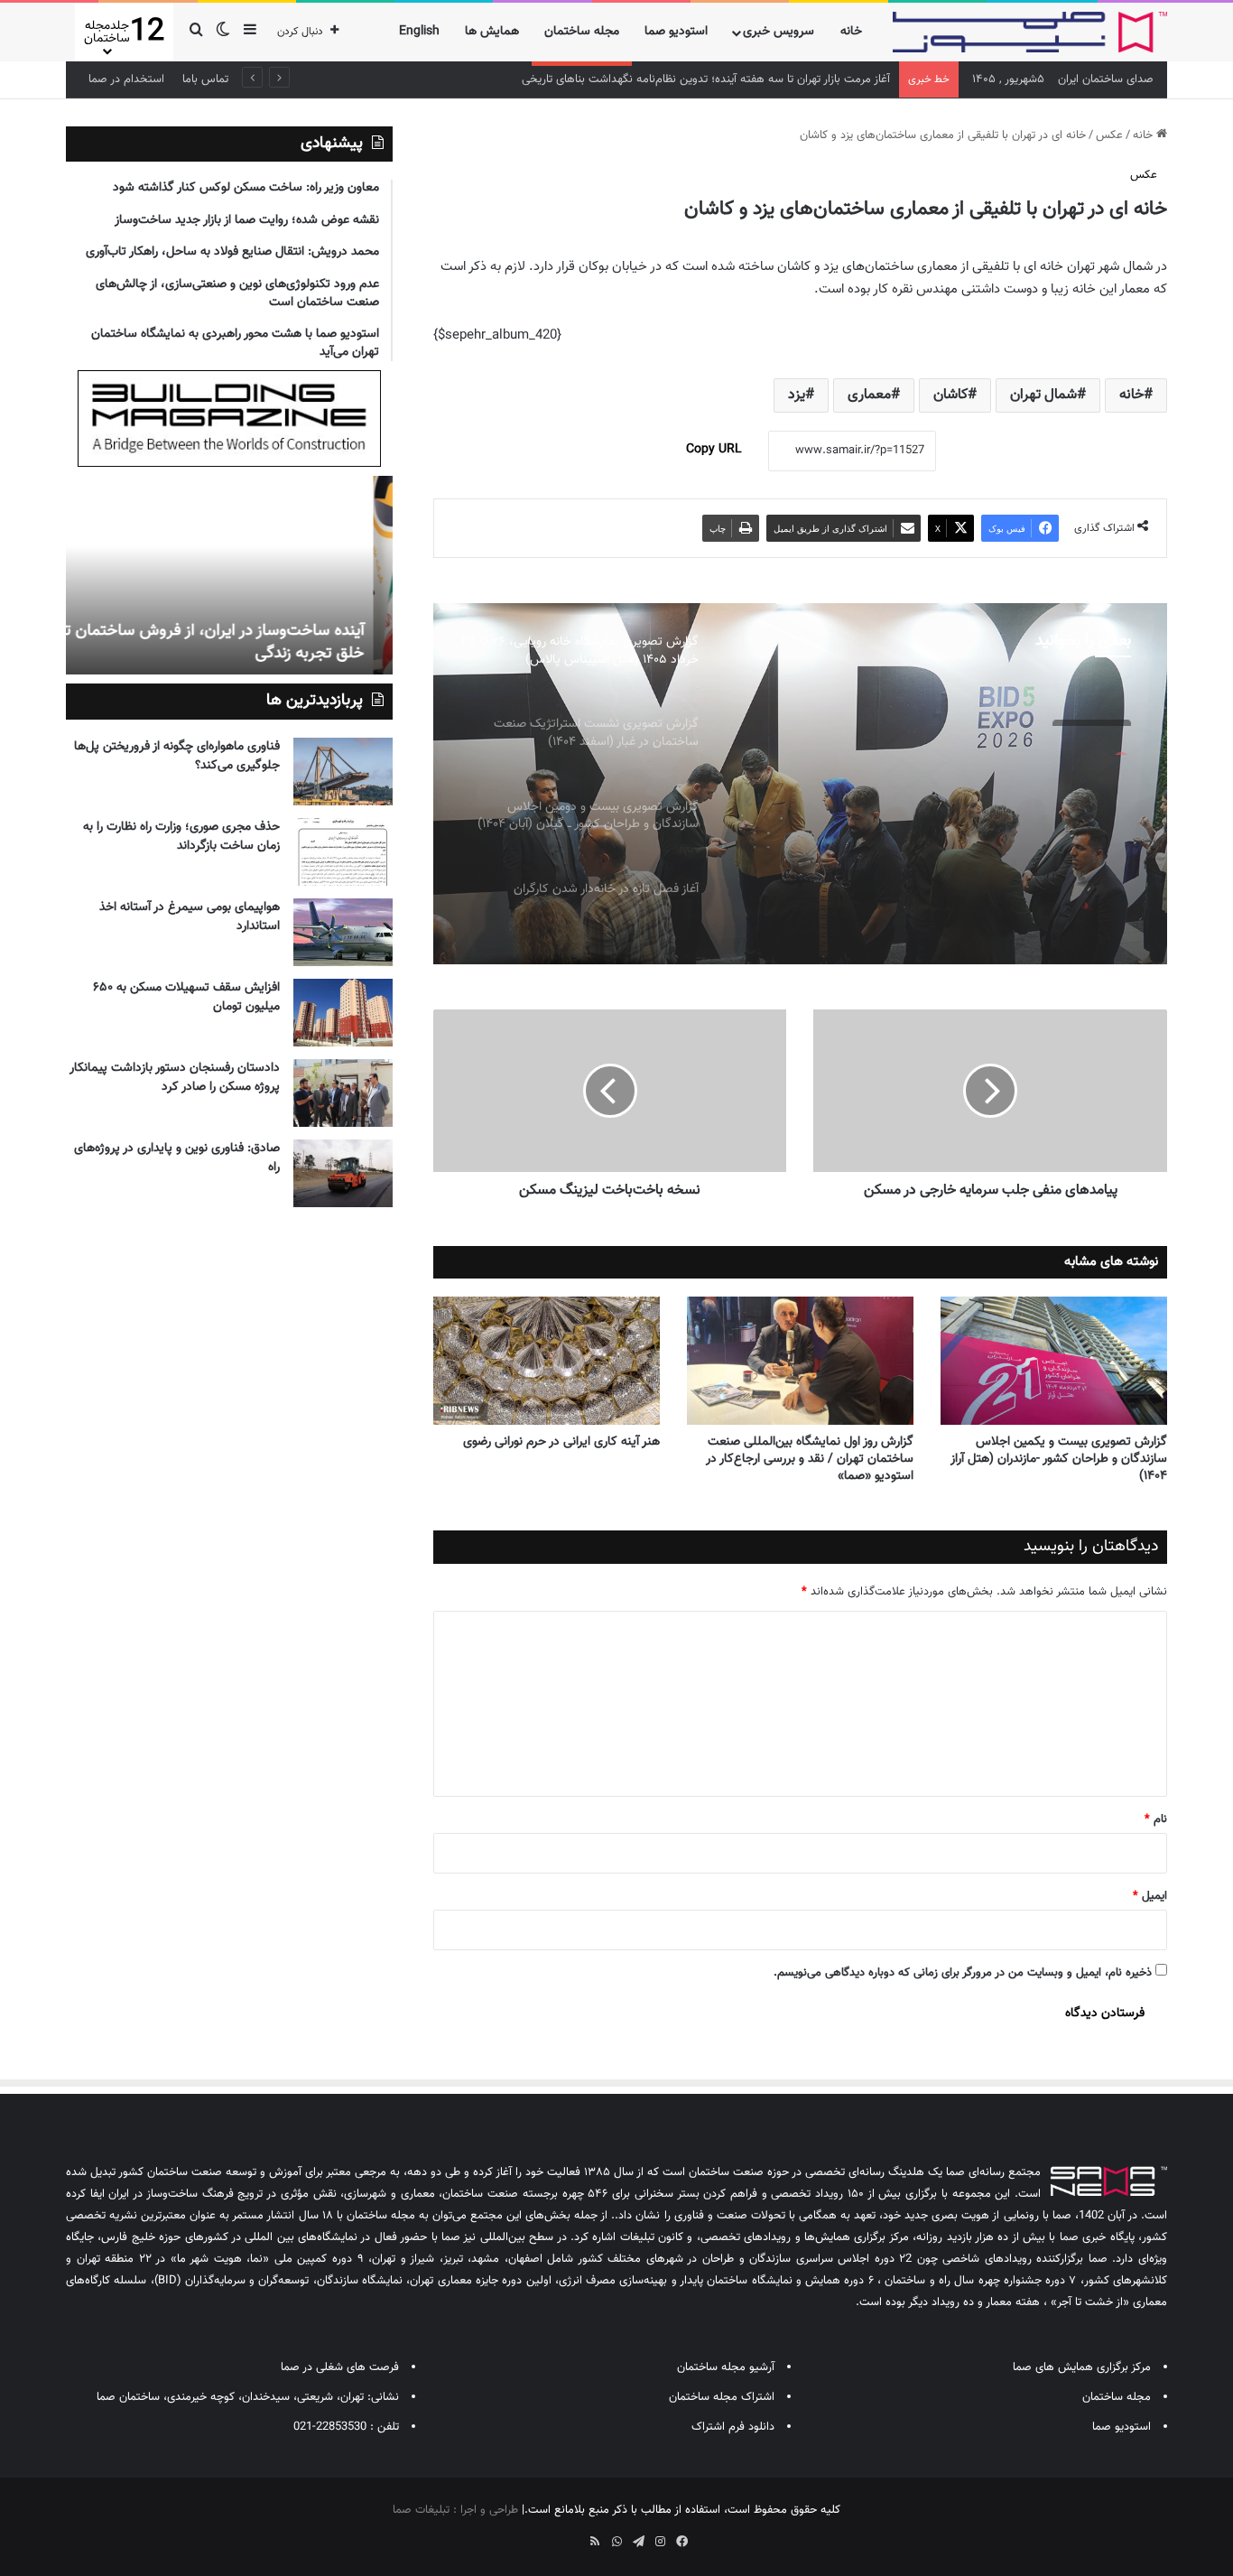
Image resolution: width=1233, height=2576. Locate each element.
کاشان (950, 395)
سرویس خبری (779, 32)
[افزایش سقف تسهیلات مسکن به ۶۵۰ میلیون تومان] (343, 1013)
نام (1156, 1819)
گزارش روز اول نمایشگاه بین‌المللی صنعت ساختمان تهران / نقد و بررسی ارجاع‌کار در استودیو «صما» (810, 1459)
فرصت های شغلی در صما (340, 2367)
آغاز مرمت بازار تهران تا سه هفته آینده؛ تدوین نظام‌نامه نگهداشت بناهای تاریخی (706, 79)
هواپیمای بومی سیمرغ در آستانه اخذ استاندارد (190, 917)
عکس (1109, 135)
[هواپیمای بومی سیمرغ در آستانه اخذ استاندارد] (343, 932)
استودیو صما (676, 32)
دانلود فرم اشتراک (733, 2427)
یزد (797, 395)
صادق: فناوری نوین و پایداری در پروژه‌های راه (177, 1158)
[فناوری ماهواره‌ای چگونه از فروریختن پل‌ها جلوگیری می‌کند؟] (343, 772)
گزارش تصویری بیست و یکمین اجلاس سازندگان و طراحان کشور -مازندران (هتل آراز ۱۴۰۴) (1059, 1459)
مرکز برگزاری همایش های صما (1082, 2367)
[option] (800, 784)
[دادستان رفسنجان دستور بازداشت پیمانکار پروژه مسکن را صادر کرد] (343, 1093)
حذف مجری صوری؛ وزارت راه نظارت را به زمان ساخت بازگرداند (181, 837)
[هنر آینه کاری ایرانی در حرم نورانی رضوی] (547, 1361)
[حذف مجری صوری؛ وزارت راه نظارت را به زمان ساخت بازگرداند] (343, 852)
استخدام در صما (126, 79)
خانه (851, 32)
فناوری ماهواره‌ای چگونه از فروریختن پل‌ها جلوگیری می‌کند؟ (177, 756)
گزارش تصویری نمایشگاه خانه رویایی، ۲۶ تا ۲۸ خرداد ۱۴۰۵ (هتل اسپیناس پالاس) (944, 779)
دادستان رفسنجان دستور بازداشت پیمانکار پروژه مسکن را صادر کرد (175, 1078)
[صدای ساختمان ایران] (1030, 32)
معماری (869, 395)
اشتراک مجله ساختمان (722, 2397)
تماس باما (205, 79)
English (419, 32)
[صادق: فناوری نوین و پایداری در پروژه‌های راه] (343, 1173)
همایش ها (492, 32)
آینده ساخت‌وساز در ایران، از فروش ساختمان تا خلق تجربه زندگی (232, 642)
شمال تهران (1043, 395)
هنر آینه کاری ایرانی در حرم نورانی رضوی (561, 1442)
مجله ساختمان (582, 32)
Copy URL (714, 450)
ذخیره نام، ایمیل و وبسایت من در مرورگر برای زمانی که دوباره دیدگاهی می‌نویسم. (963, 1973)
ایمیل (1150, 1896)
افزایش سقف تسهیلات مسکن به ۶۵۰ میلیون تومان (186, 997)
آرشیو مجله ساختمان (726, 2367)
